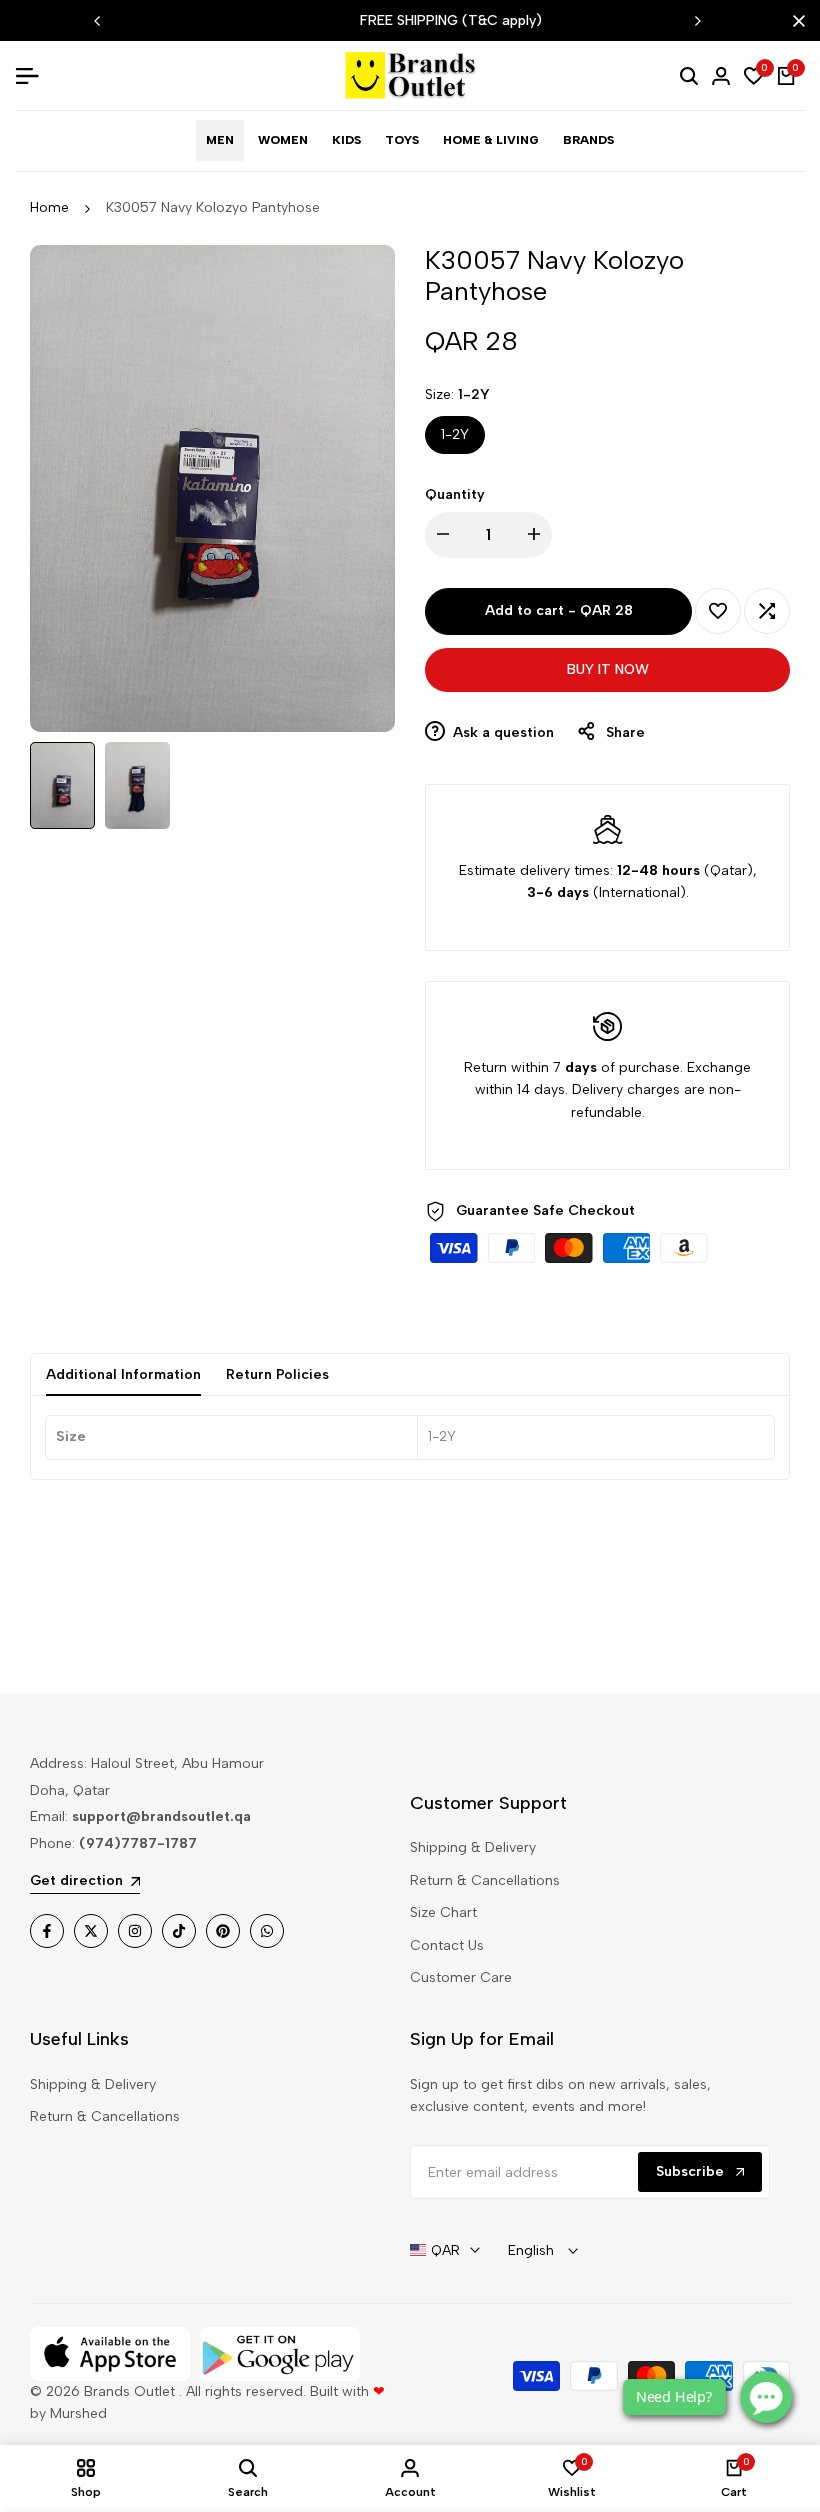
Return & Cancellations (485, 1880)
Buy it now (608, 669)
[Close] (795, 21)
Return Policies (277, 1374)
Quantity (455, 494)
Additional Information (123, 1374)
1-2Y (455, 434)
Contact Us (447, 1945)
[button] (718, 611)
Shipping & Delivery (473, 1847)
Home (49, 207)
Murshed (78, 2413)
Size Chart (443, 1912)
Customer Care (461, 1977)
